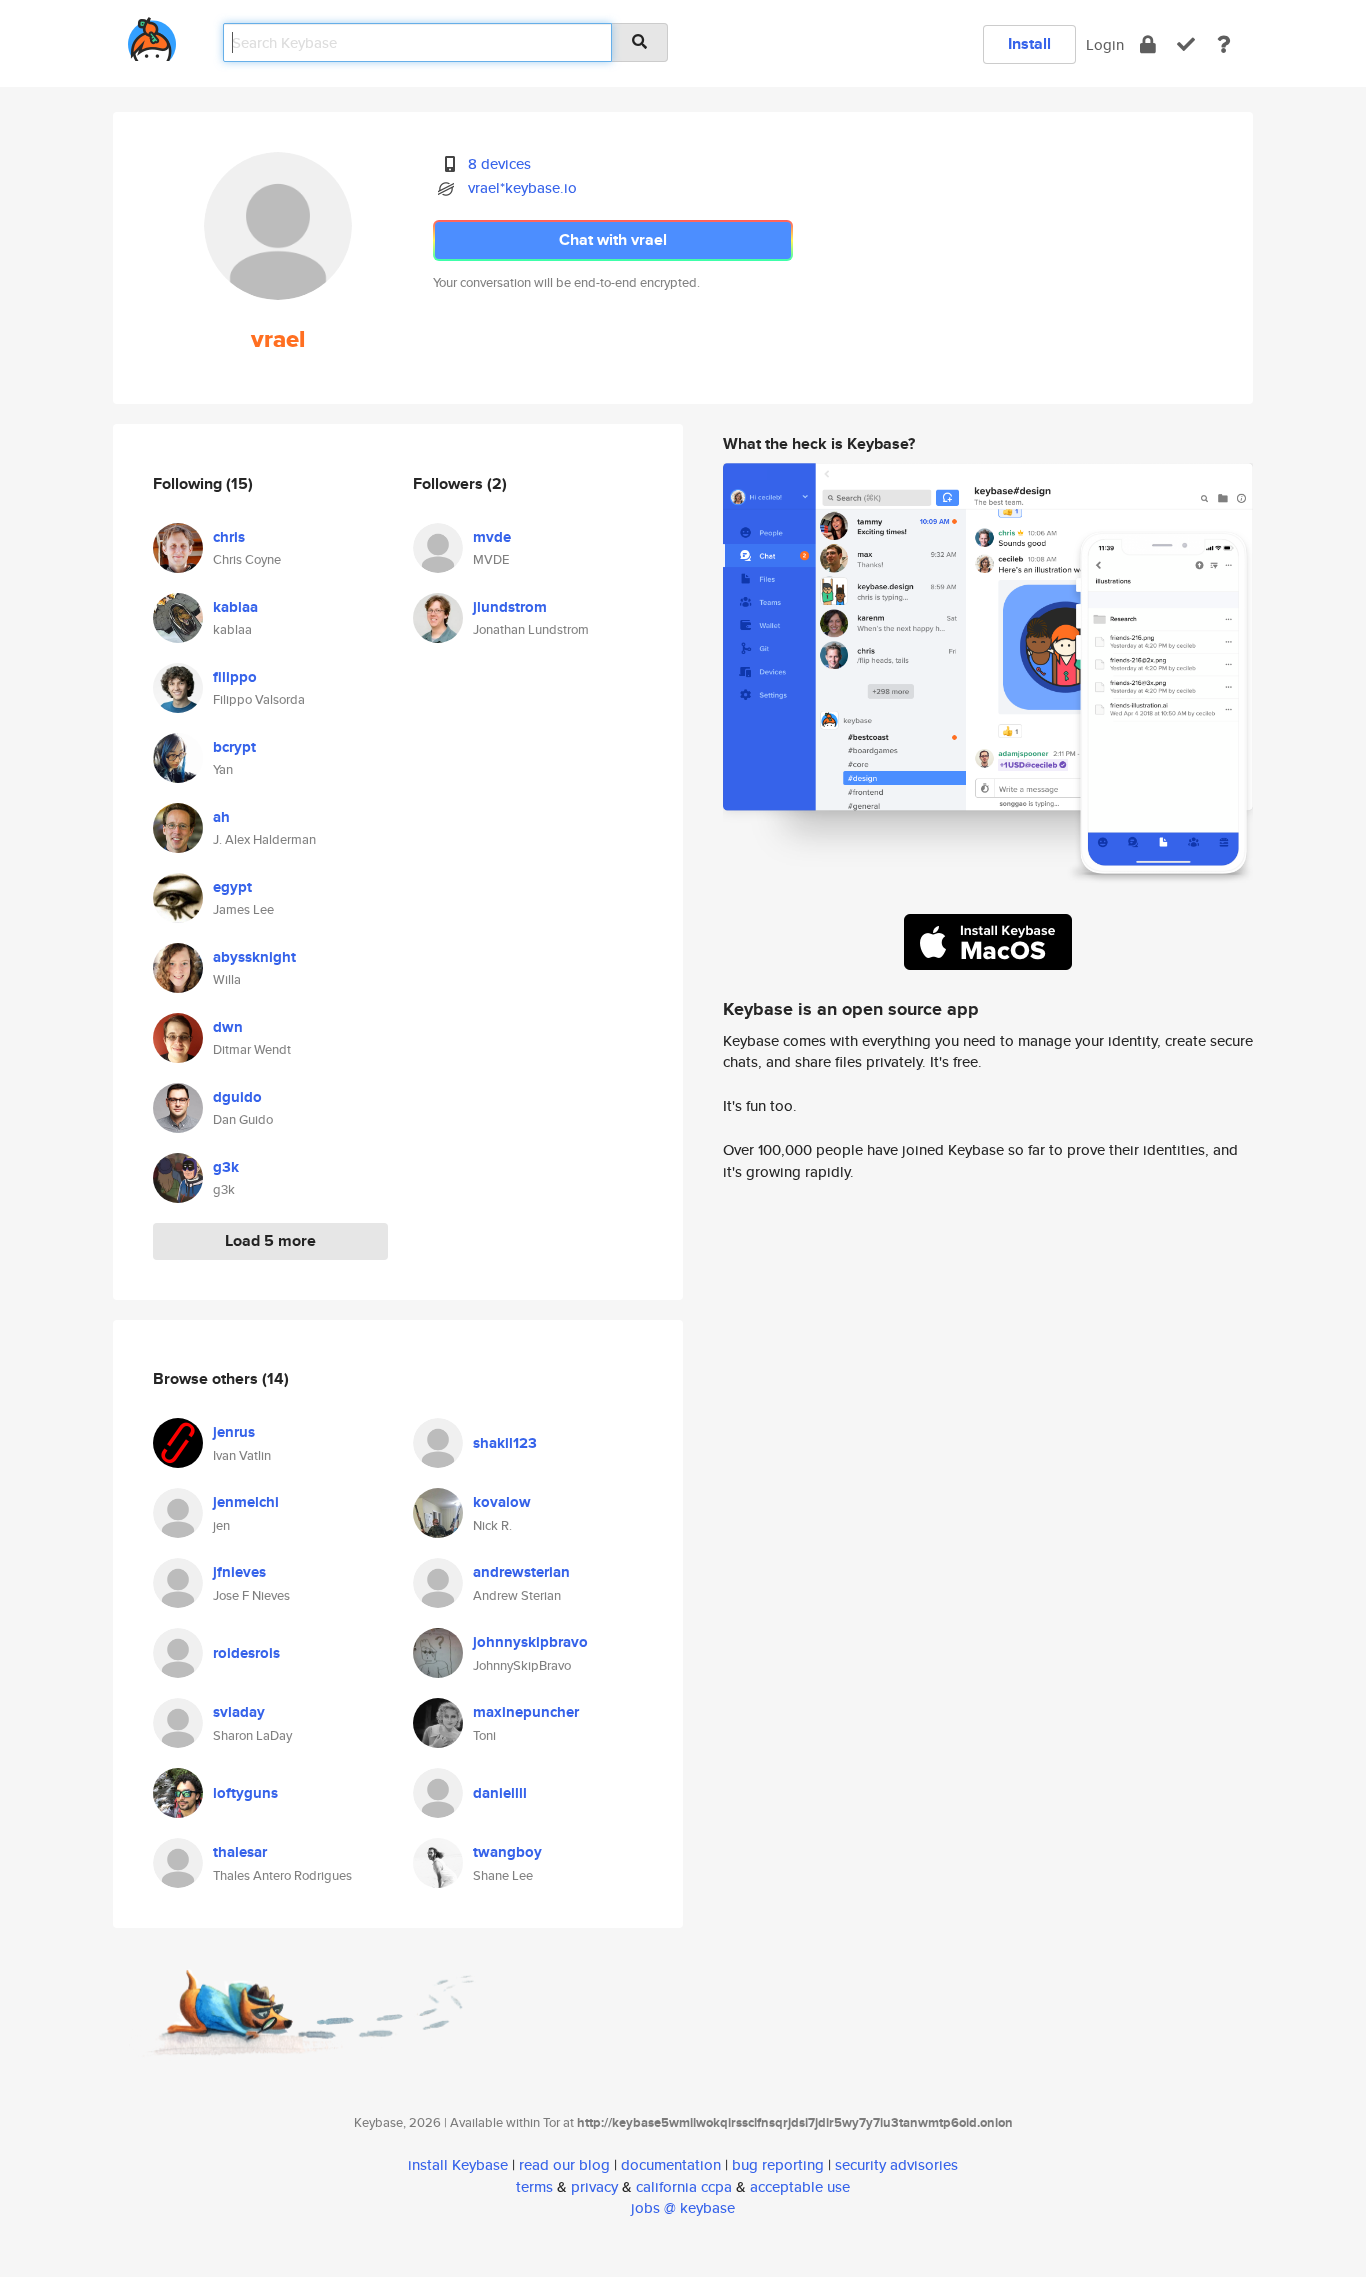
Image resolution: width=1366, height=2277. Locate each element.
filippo (235, 677)
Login (1105, 44)
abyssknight (254, 957)
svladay (239, 1712)
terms (534, 2186)
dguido (237, 1097)
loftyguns (245, 1793)
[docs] (1224, 44)
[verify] (1186, 44)
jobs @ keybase (683, 2207)
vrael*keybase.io (522, 187)
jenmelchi (246, 1502)
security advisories (896, 2164)
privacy (594, 2186)
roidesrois (246, 1653)
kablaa (235, 607)
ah (221, 817)
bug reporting (778, 2164)
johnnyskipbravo (530, 1642)
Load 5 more (270, 1240)
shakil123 (505, 1443)
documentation (671, 2164)
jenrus (234, 1432)
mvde (492, 537)
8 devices (499, 163)
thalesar (240, 1852)
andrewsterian (521, 1572)
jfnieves (239, 1572)
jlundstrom (510, 607)
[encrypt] (1148, 44)
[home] (152, 35)
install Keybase (458, 2164)
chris (229, 537)
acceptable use (800, 2186)
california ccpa (684, 2186)
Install (1029, 43)
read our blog (564, 2164)
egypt (232, 887)
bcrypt (234, 747)
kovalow (502, 1502)
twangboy (507, 1852)
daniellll (500, 1793)
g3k (226, 1167)
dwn (228, 1027)
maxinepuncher (526, 1712)
